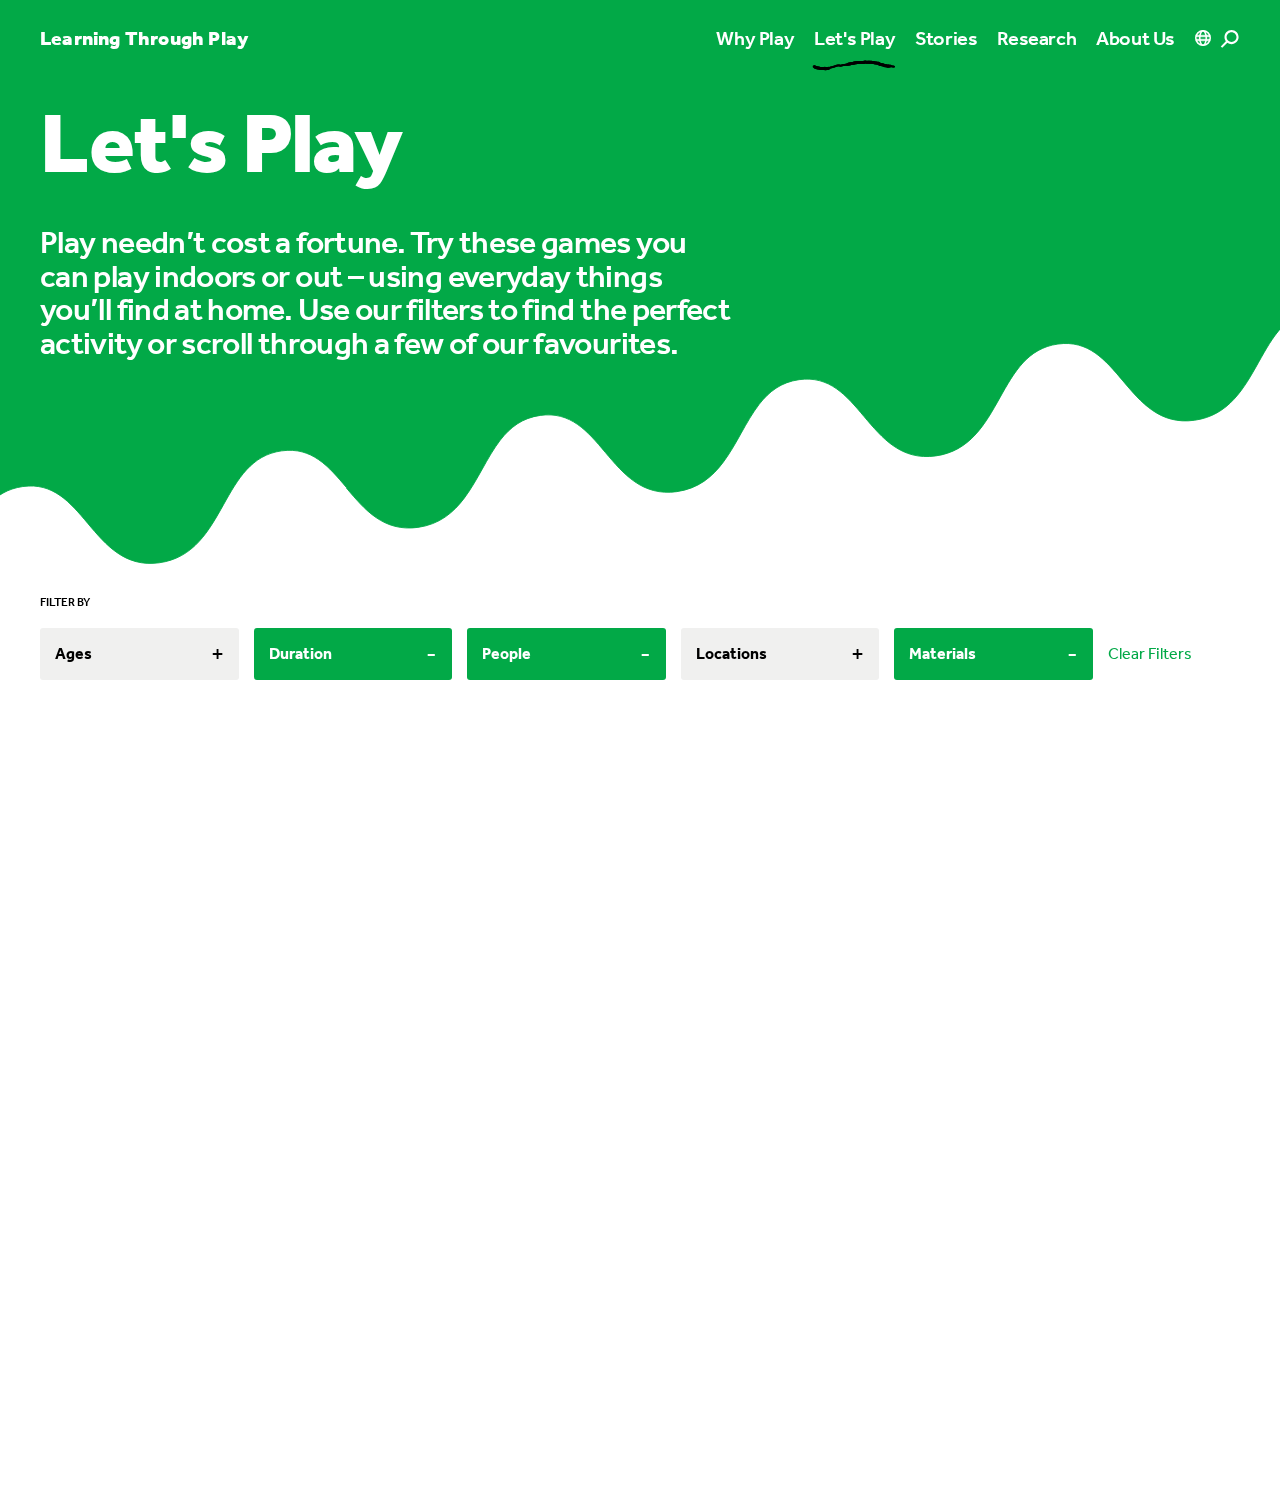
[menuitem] (854, 38)
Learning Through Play (144, 38)
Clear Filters (1150, 653)
